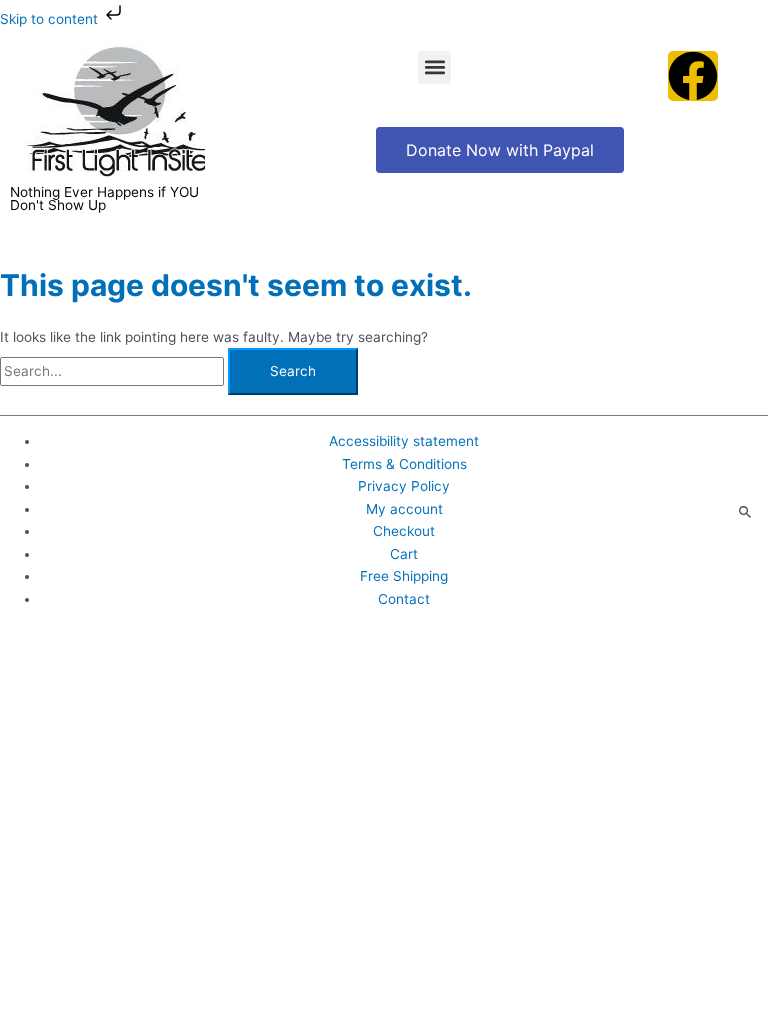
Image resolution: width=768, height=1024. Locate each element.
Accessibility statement (404, 441)
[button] (434, 67)
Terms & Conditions (404, 464)
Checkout (404, 531)
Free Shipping (404, 576)
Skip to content (51, 19)
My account (404, 509)
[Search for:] (114, 371)
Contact (404, 599)
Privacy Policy (404, 486)
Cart (404, 554)
